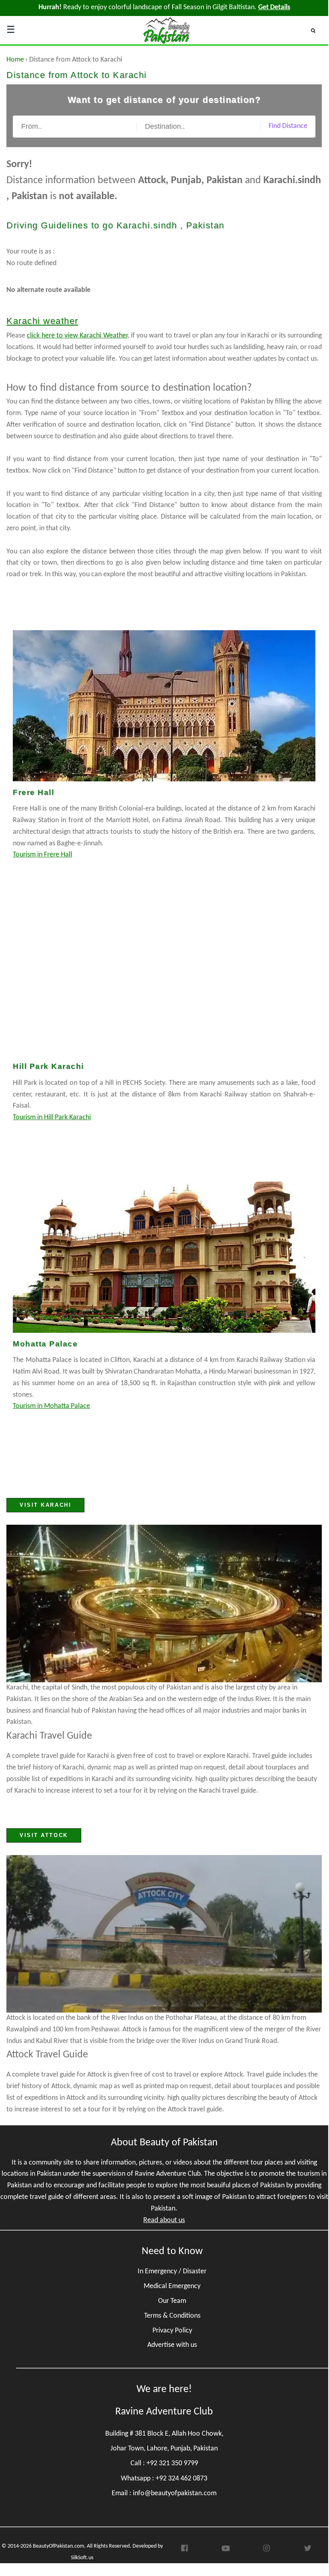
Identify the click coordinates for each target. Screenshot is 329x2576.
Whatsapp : (164, 2479)
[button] (316, 30)
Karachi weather (42, 321)
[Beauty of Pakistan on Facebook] (185, 2550)
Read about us (164, 2220)
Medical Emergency (172, 2286)
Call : (164, 2463)
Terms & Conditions (172, 2316)
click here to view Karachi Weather (77, 336)
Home (15, 60)
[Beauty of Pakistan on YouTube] (226, 2550)
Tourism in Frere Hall (42, 855)
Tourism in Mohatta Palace (51, 1406)
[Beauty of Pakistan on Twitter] (308, 2551)
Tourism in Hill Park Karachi (52, 1117)
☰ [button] (11, 30)
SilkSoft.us (82, 2558)
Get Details (274, 7)
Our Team (172, 2301)
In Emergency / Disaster (172, 2271)
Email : (164, 2493)
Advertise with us (172, 2345)
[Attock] (164, 1934)
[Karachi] (164, 1604)
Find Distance (288, 126)
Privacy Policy (172, 2331)
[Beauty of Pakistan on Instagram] (267, 2551)
